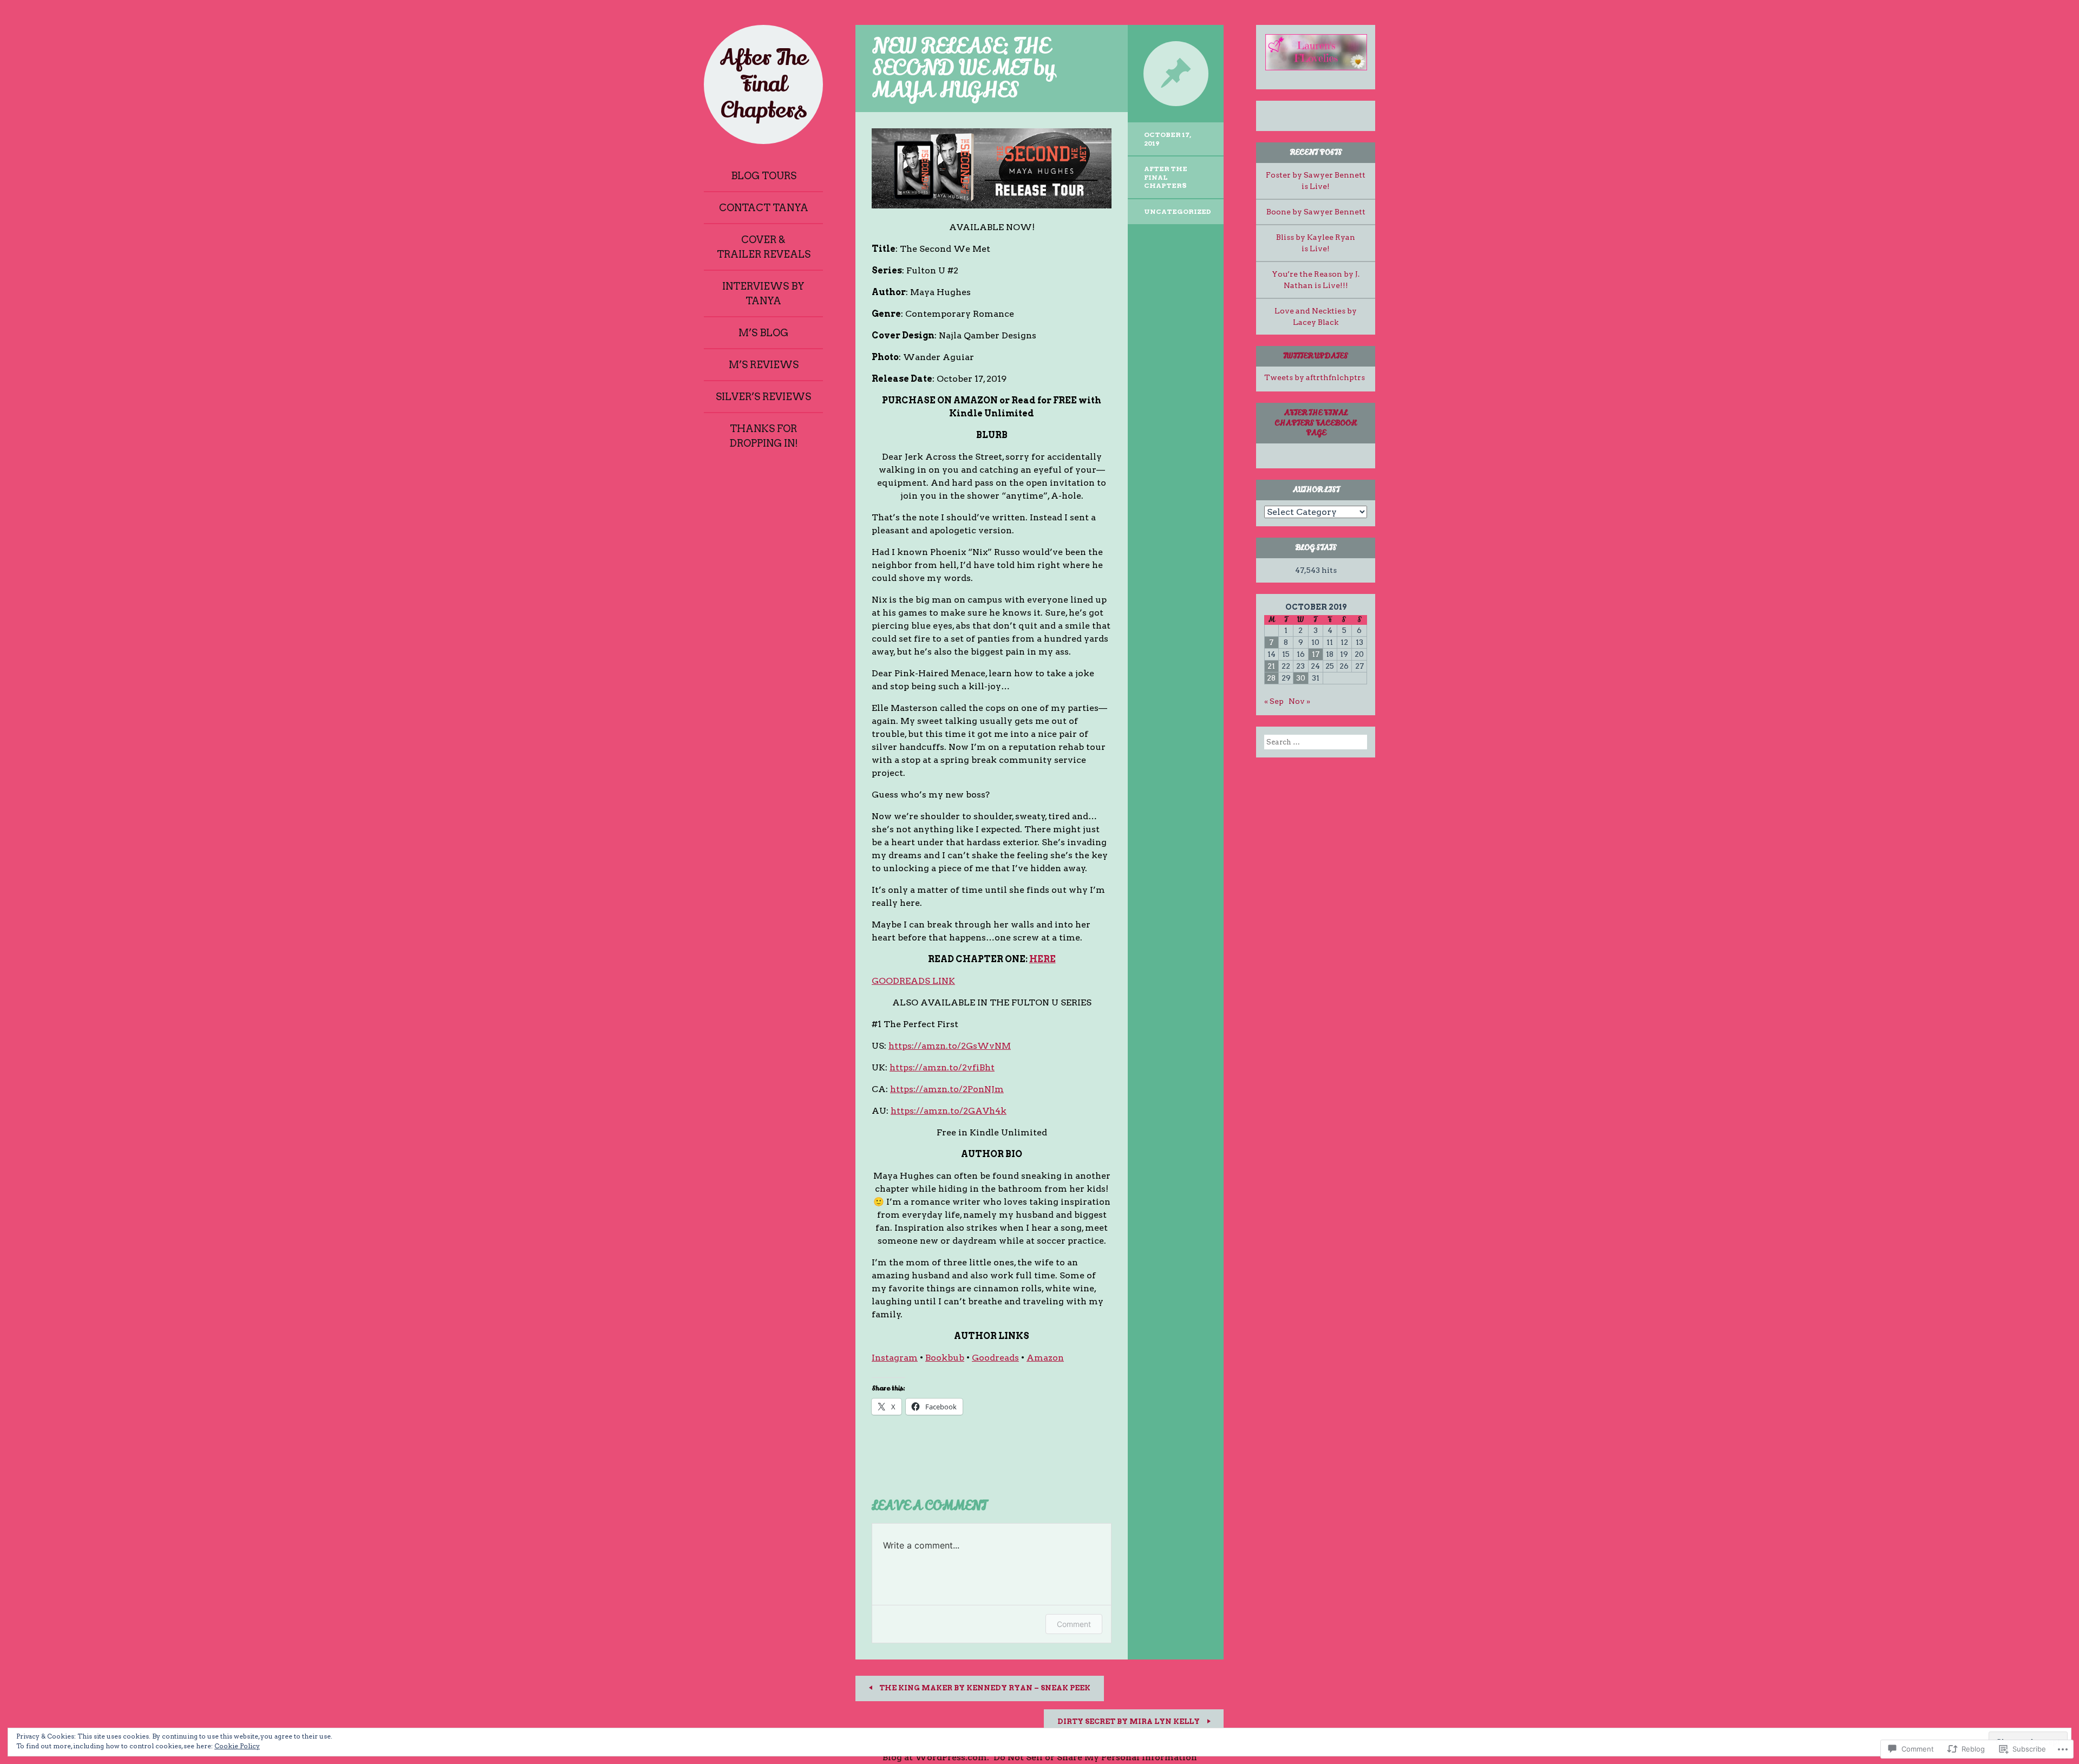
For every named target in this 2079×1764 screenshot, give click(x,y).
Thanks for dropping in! (764, 436)
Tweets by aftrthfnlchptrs (1315, 377)
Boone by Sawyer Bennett (1316, 212)
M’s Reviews (764, 365)
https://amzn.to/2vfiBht (942, 1067)
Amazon (1045, 1358)
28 (1271, 678)
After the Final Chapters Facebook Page (1316, 423)
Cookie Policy (237, 1746)
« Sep (1274, 701)
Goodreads (995, 1358)
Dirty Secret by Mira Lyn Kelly (1129, 1721)
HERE (1042, 959)
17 (1316, 654)
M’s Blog (763, 333)
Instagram (895, 1358)
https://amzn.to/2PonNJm (947, 1089)
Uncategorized (1178, 211)
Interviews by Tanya (763, 293)
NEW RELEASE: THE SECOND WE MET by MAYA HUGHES (963, 68)
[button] (1316, 52)
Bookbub (945, 1358)
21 (1271, 666)
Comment (1074, 1624)
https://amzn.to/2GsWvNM (950, 1046)
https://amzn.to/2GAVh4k (949, 1111)
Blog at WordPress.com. (936, 1757)
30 (1301, 678)
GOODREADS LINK (913, 981)
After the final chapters (1166, 177)
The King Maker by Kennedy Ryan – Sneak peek (984, 1688)
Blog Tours (764, 176)
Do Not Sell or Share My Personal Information (1095, 1757)
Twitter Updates (1316, 356)
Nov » (1299, 701)
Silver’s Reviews (763, 397)
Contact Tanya (764, 208)
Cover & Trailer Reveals (764, 247)
